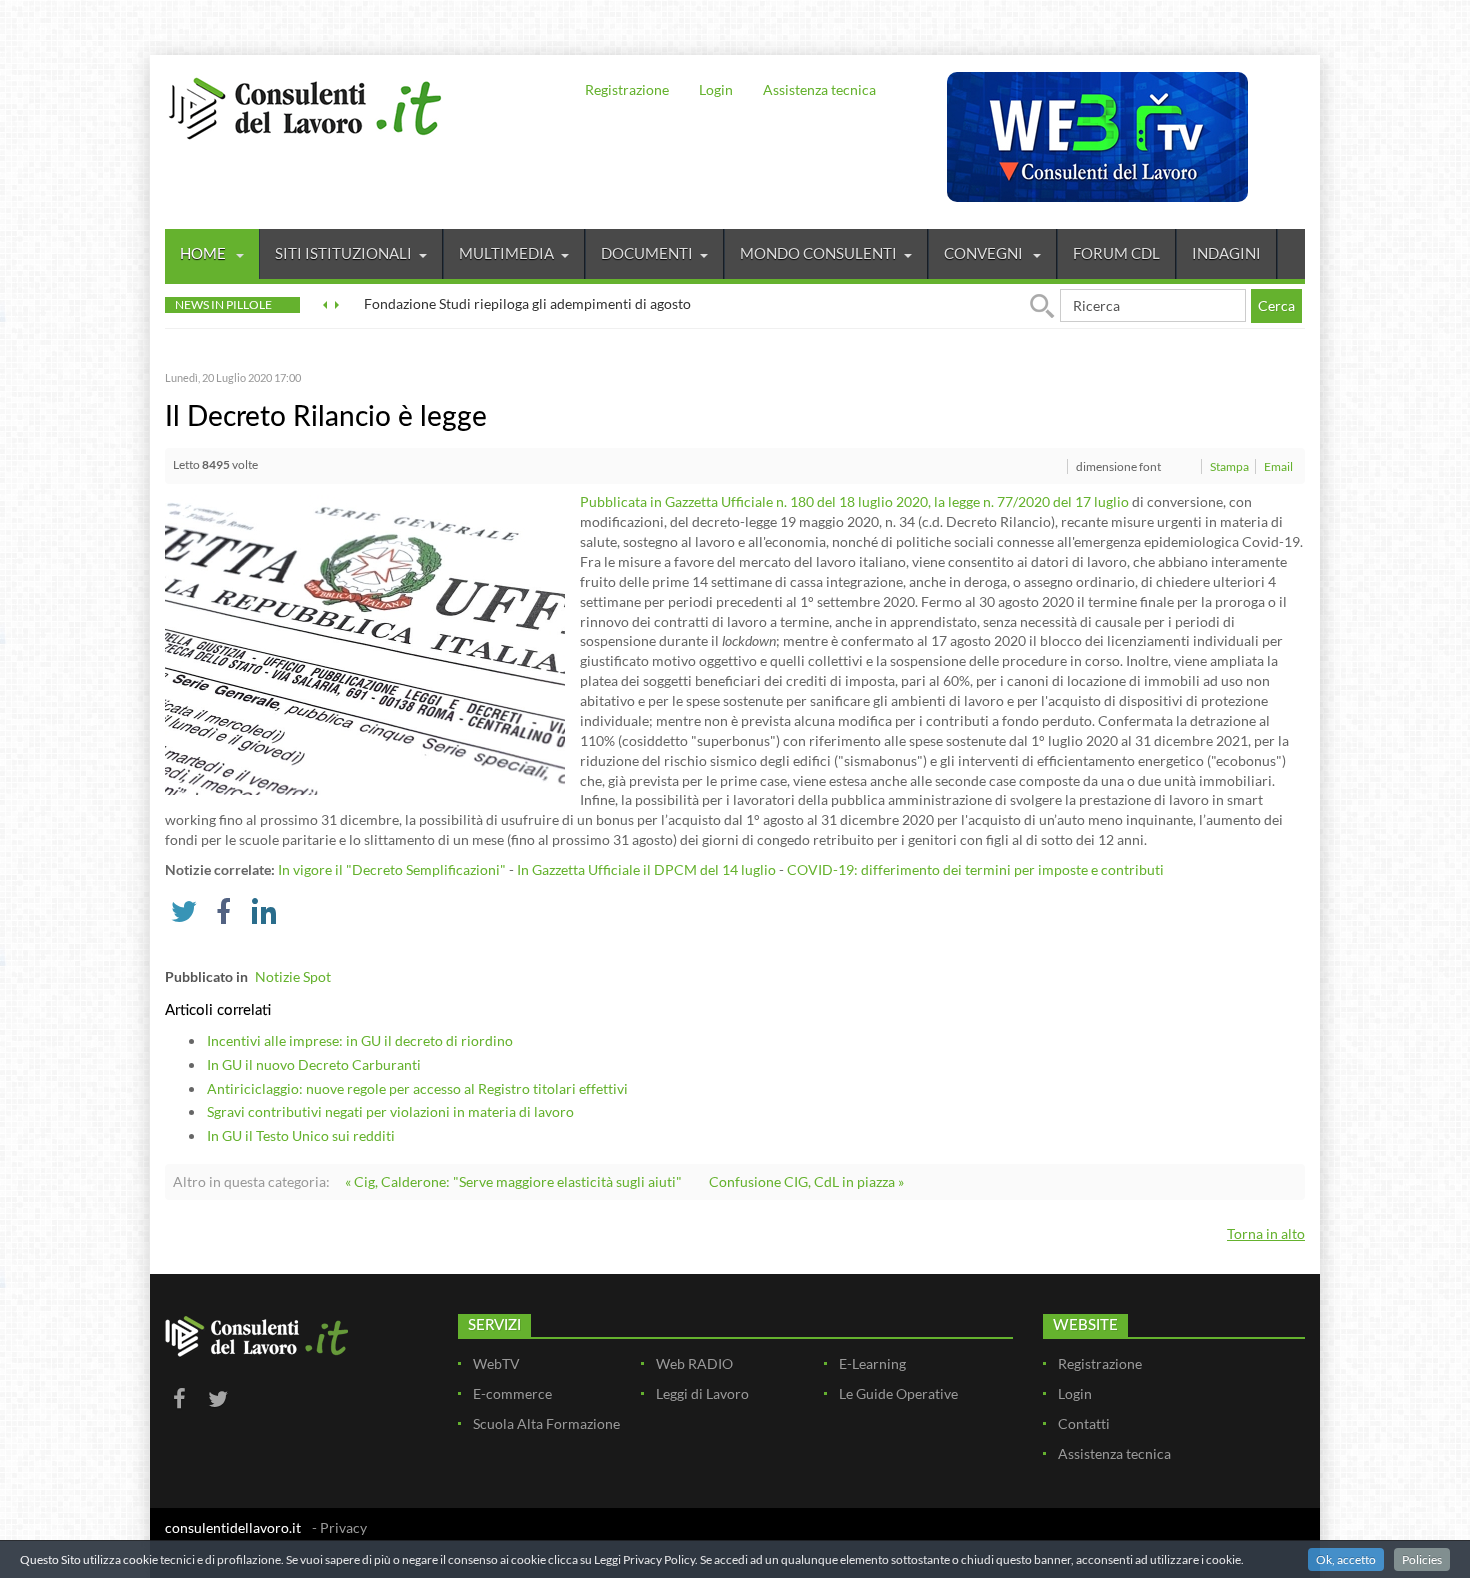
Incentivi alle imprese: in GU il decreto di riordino (360, 1040)
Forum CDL (1116, 253)
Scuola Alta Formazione (546, 1423)
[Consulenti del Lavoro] (305, 106)
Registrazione (627, 89)
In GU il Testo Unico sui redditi (301, 1135)
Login (716, 89)
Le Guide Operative (898, 1393)
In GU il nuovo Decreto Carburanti (314, 1064)
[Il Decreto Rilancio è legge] (365, 643)
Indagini (1226, 253)
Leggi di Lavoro (702, 1393)
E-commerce (512, 1393)
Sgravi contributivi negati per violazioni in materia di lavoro (390, 1111)
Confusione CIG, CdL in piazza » (806, 1181)
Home (204, 253)
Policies (1422, 1559)
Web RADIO (694, 1363)
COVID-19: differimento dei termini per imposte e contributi (975, 869)
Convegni (985, 253)
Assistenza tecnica (819, 89)
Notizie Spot (293, 976)
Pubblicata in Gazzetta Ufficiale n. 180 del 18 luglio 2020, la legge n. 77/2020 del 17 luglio (854, 501)
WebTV (496, 1363)
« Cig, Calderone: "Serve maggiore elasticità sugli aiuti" (513, 1181)
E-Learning (872, 1363)
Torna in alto (1266, 1233)
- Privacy (339, 1527)
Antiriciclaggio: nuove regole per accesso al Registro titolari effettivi (417, 1088)
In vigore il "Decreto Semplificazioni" (392, 869)
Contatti (1084, 1423)
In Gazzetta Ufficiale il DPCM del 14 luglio (646, 869)
